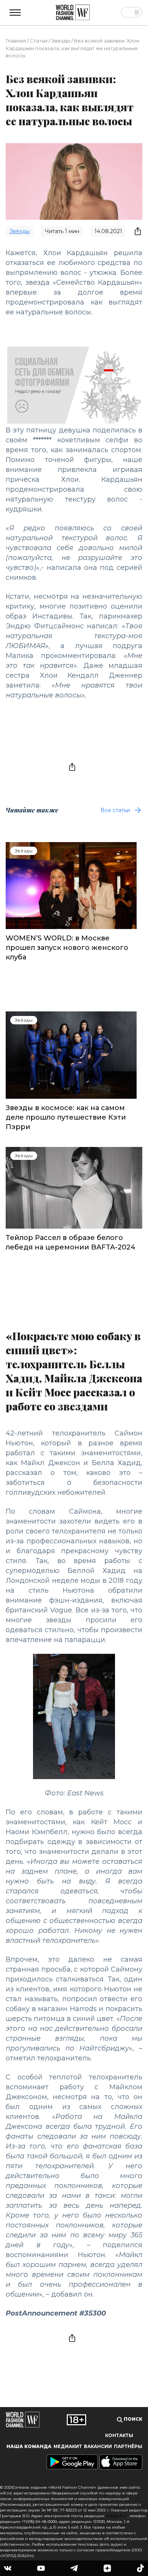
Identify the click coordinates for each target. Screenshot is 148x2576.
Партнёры (128, 2447)
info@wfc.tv (117, 2516)
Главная (16, 41)
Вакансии (98, 2447)
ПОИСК (132, 2419)
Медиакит (68, 2447)
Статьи (39, 41)
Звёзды (61, 41)
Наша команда (29, 2447)
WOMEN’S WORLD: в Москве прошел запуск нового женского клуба (67, 948)
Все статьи (115, 810)
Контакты (119, 2436)
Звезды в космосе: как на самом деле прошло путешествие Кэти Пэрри (66, 1117)
